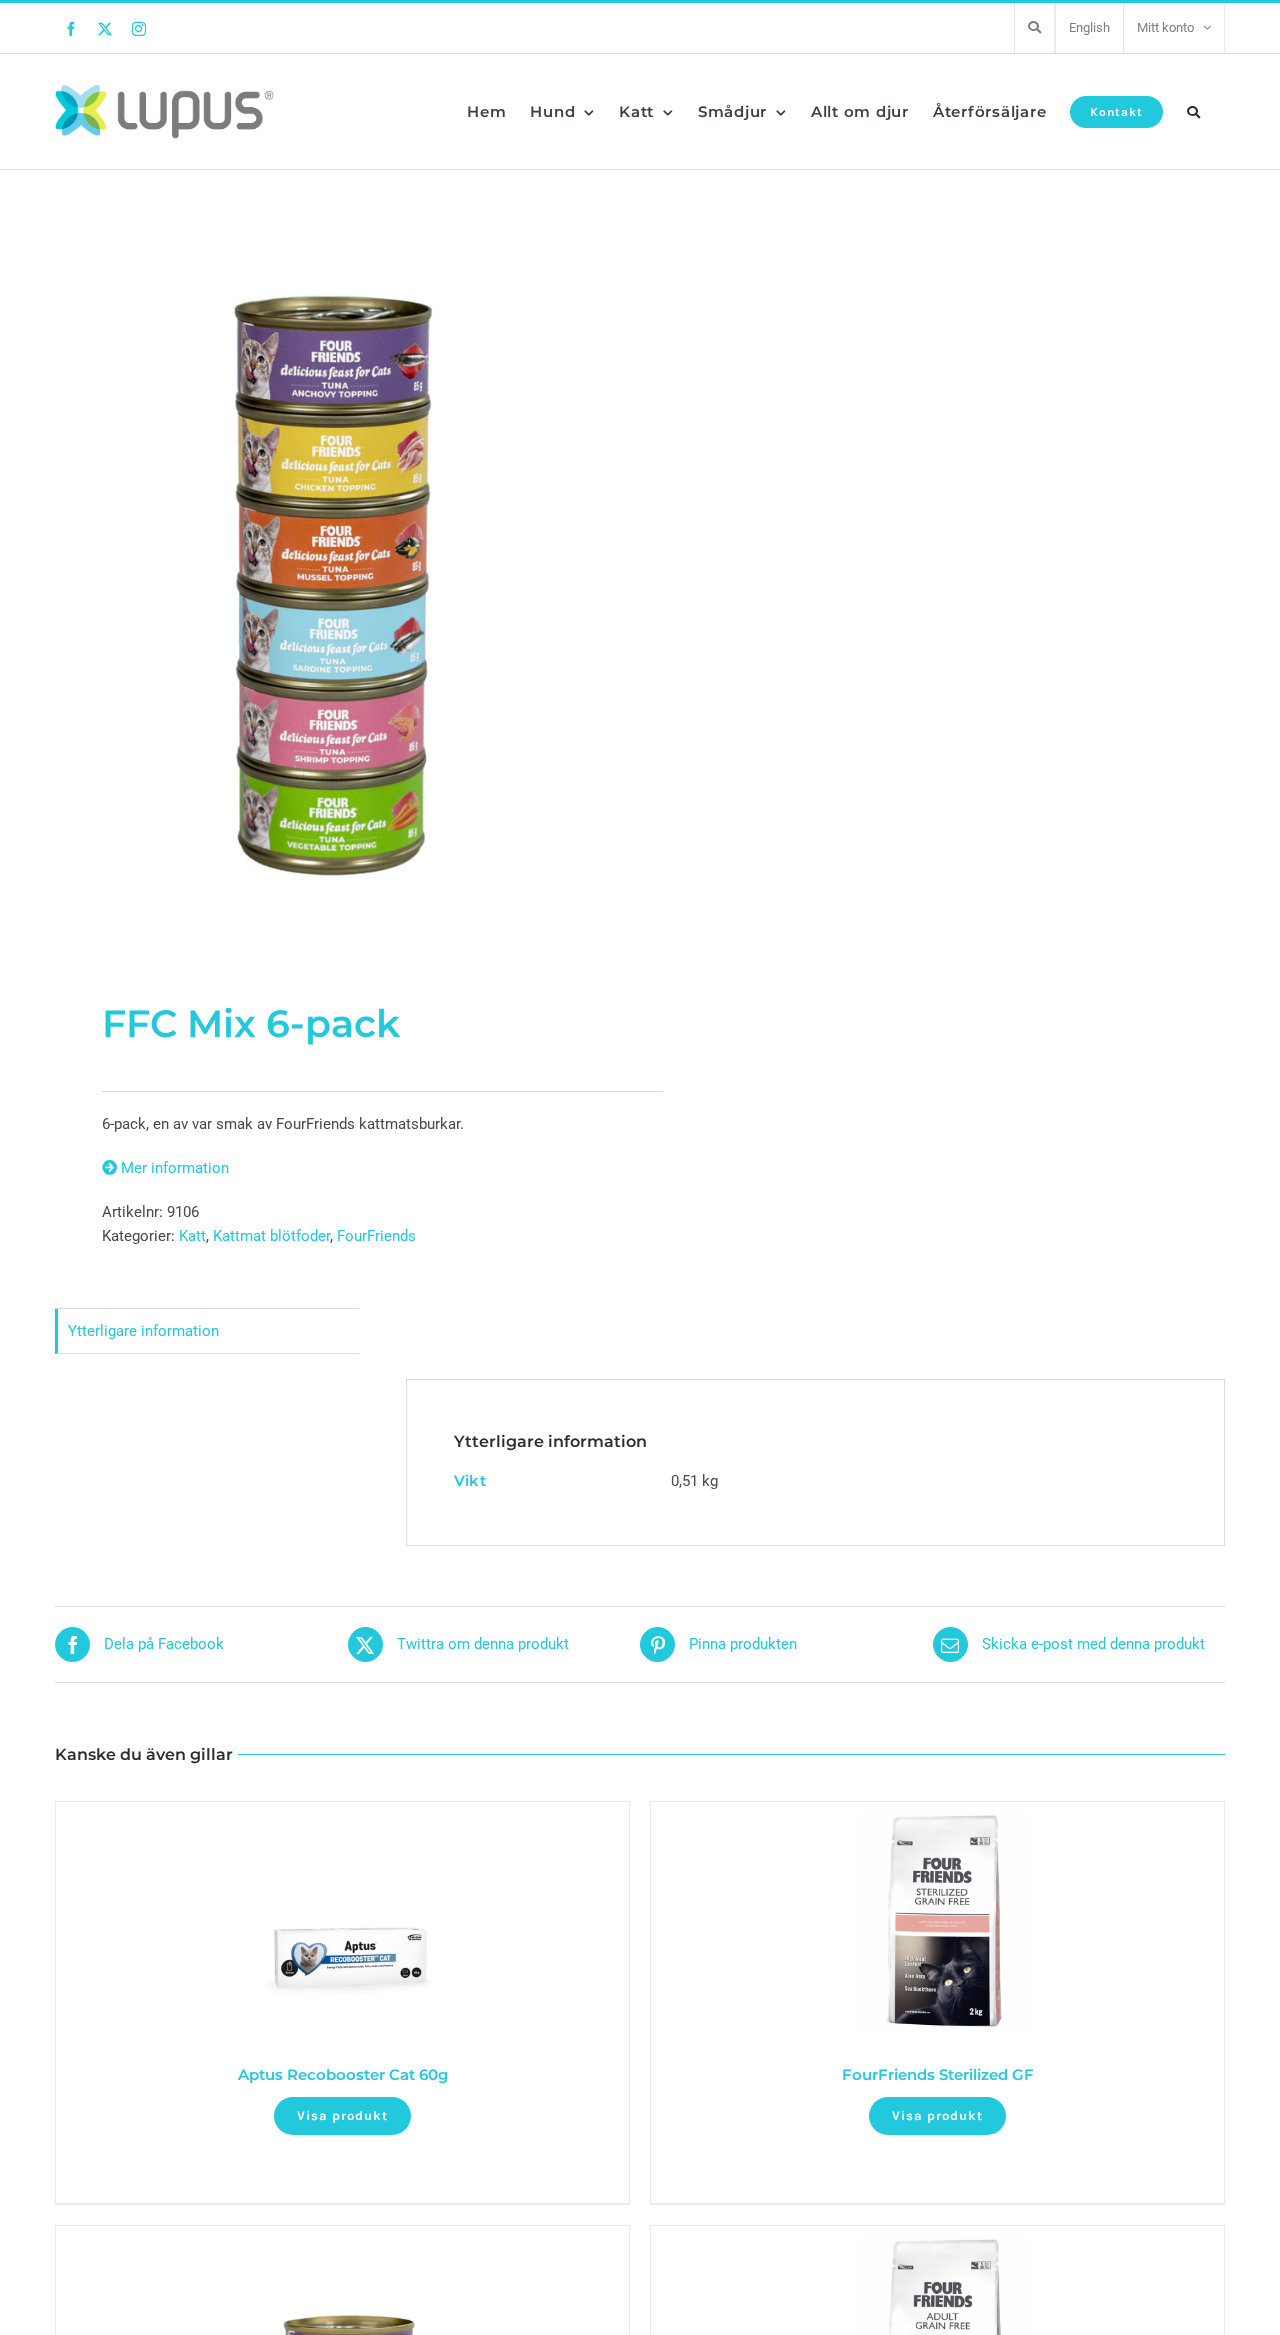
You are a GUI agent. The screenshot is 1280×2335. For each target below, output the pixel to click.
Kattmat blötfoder (271, 1236)
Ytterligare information (143, 1331)
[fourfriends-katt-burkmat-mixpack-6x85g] (336, 586)
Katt (192, 1236)
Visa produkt (342, 2115)
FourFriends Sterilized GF (938, 2074)
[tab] (207, 1331)
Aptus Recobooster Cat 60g (343, 2074)
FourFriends (376, 1236)
